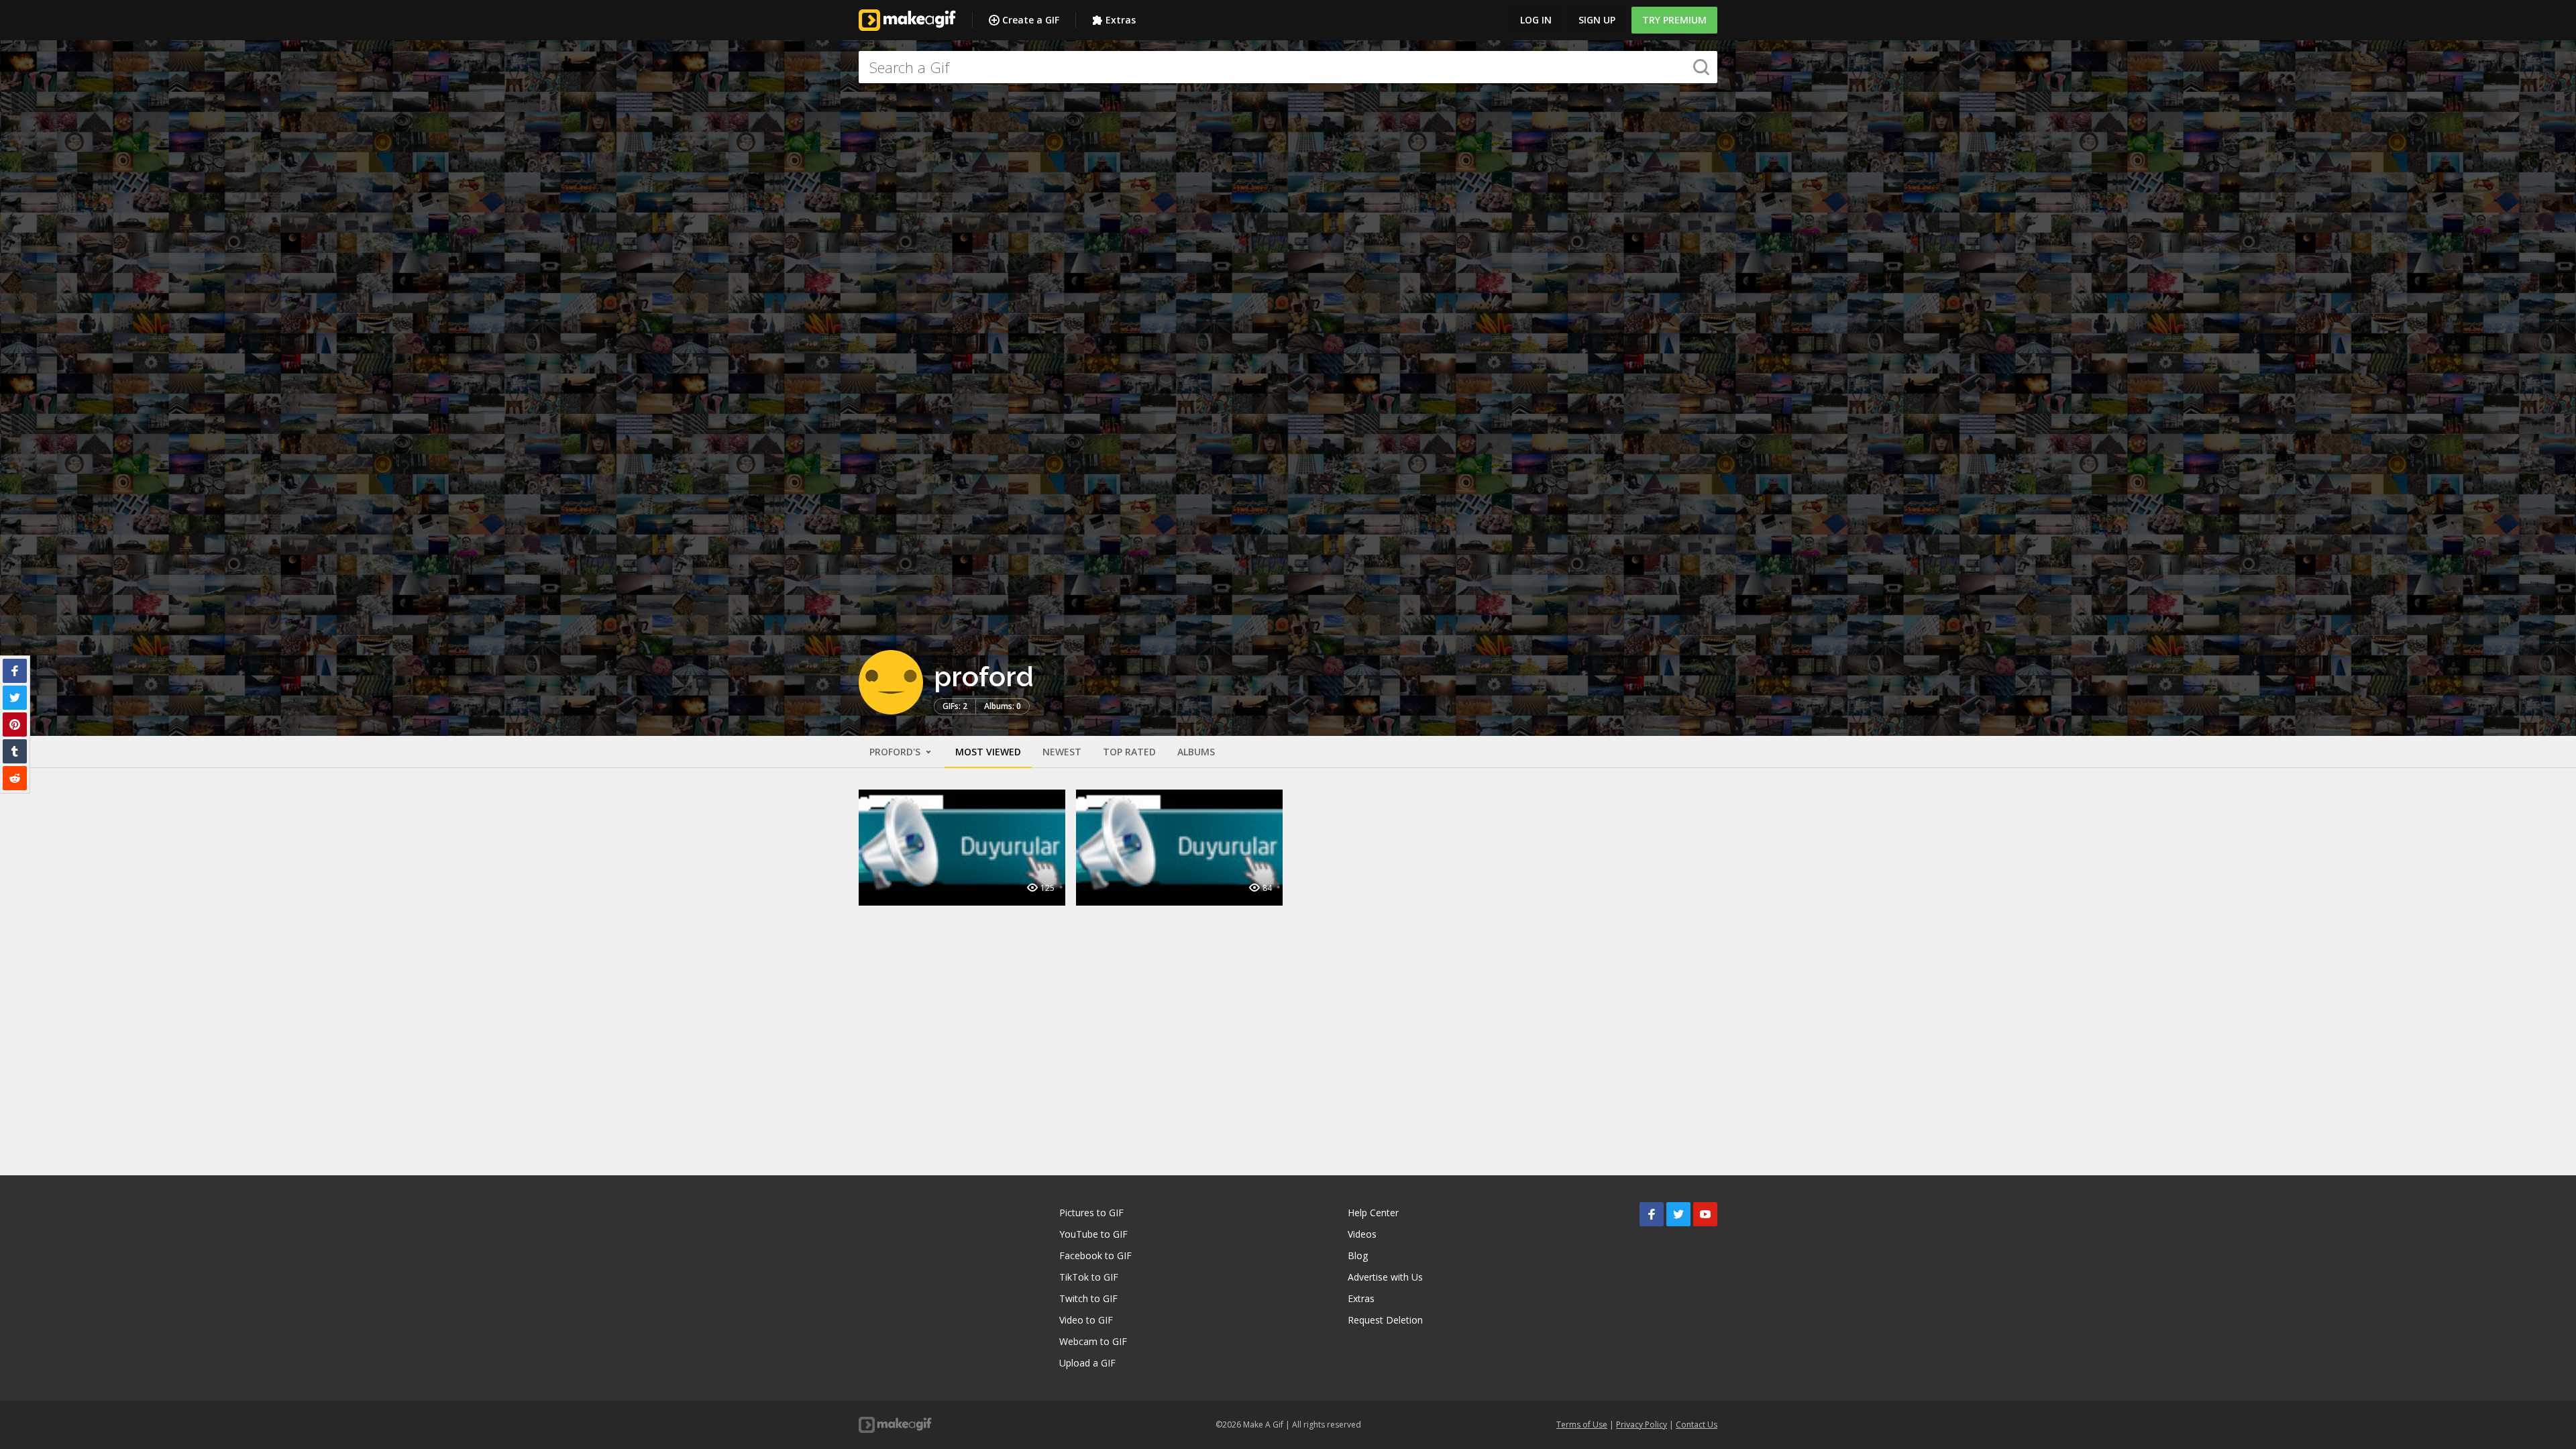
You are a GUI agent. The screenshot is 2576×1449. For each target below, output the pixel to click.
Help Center (1373, 1213)
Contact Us (1697, 1425)
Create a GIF (1031, 20)
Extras (1121, 20)
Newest (1062, 752)
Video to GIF (1086, 1320)
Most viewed (988, 752)
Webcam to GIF (1093, 1341)
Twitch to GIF (1088, 1298)
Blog (1358, 1255)
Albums (1196, 752)
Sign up (1597, 20)
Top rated (1129, 752)
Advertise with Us (1385, 1277)
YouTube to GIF (1093, 1234)
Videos (1362, 1234)
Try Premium (1674, 20)
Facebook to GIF (1095, 1255)
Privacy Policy (1642, 1425)
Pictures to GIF (1091, 1213)
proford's (896, 752)
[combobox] (1288, 67)
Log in (1536, 20)
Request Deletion (1385, 1320)
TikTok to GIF (1089, 1277)
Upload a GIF (1087, 1363)
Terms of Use (1582, 1425)
